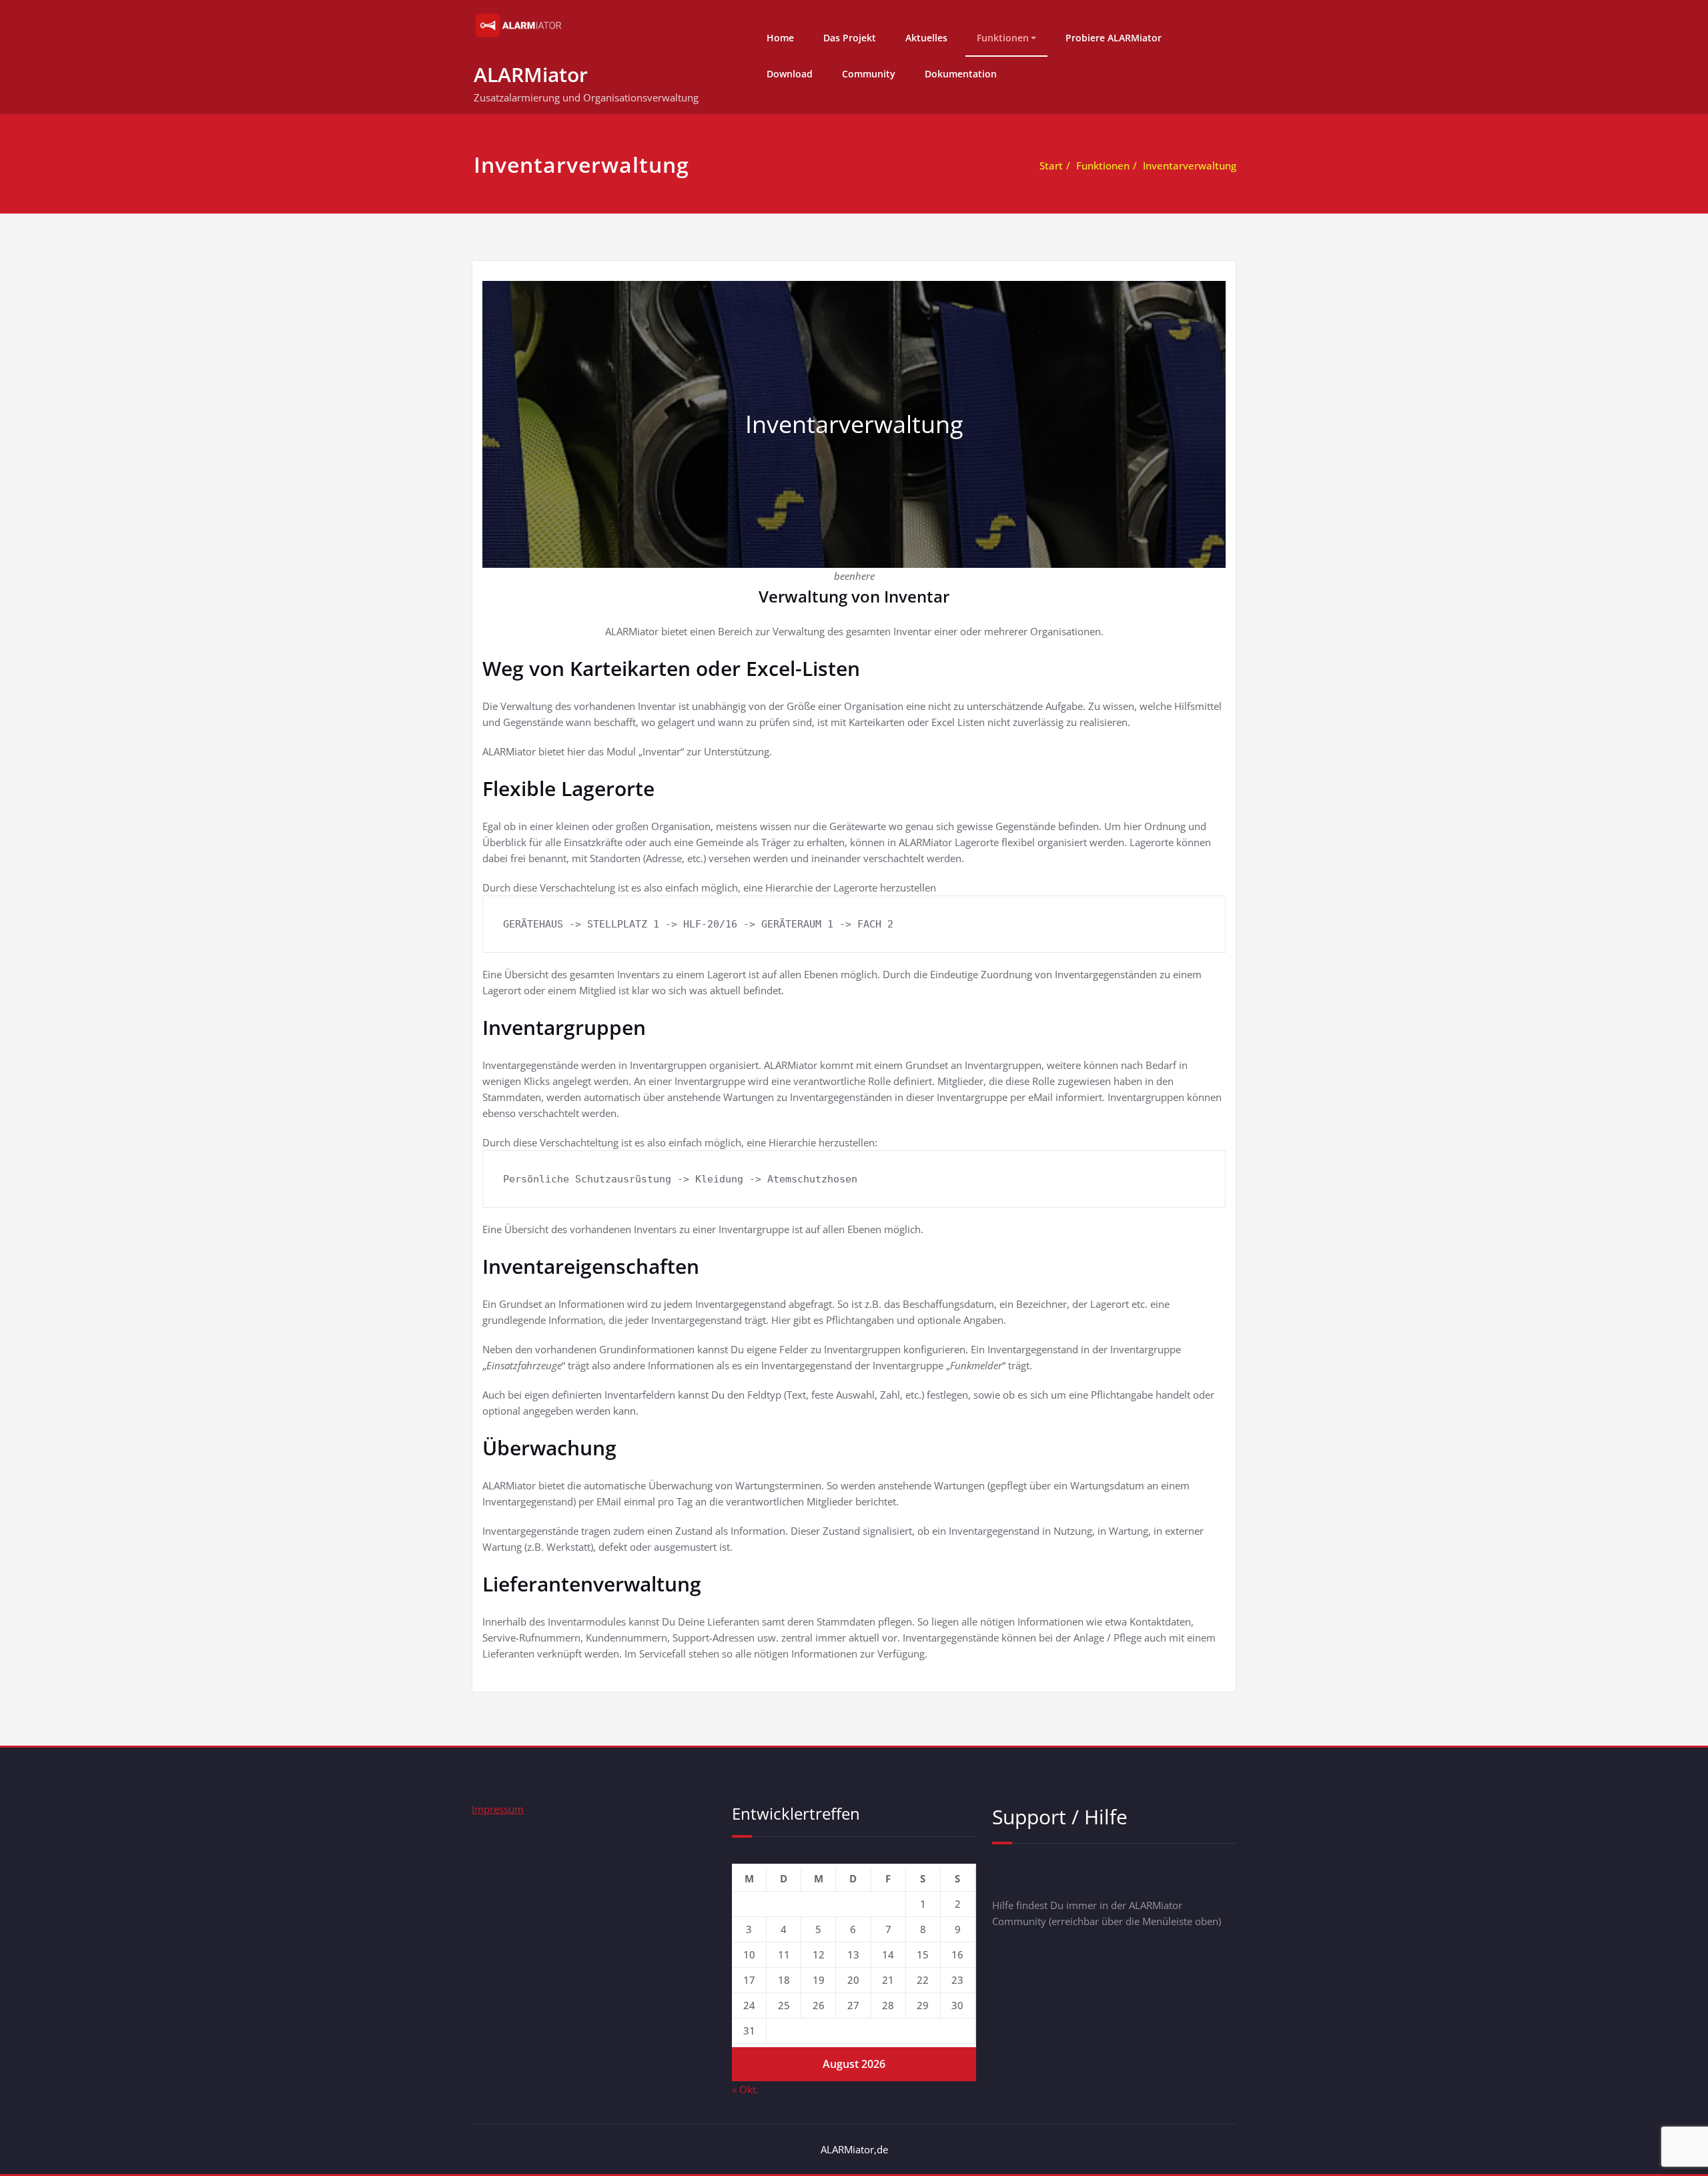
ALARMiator (531, 74)
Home (780, 38)
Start (1051, 165)
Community (869, 74)
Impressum (498, 1809)
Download (790, 74)
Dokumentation (961, 74)
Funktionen (1003, 38)
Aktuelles (926, 38)
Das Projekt (850, 38)
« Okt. (745, 2089)
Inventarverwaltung (1190, 165)
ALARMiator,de (854, 2149)
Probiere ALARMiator (1114, 38)
